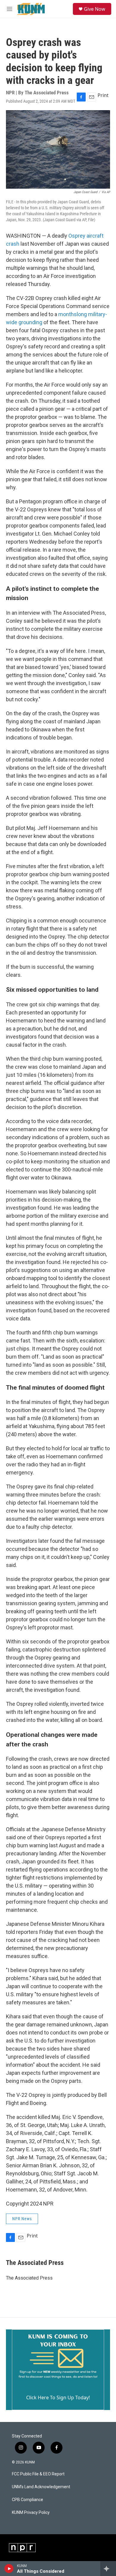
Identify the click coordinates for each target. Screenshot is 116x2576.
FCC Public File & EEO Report (38, 2474)
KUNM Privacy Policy (31, 2513)
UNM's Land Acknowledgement (41, 2487)
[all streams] (108, 2569)
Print (103, 95)
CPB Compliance (28, 2500)
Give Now (95, 9)
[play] (9, 2569)
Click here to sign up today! (58, 2397)
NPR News (22, 2219)
